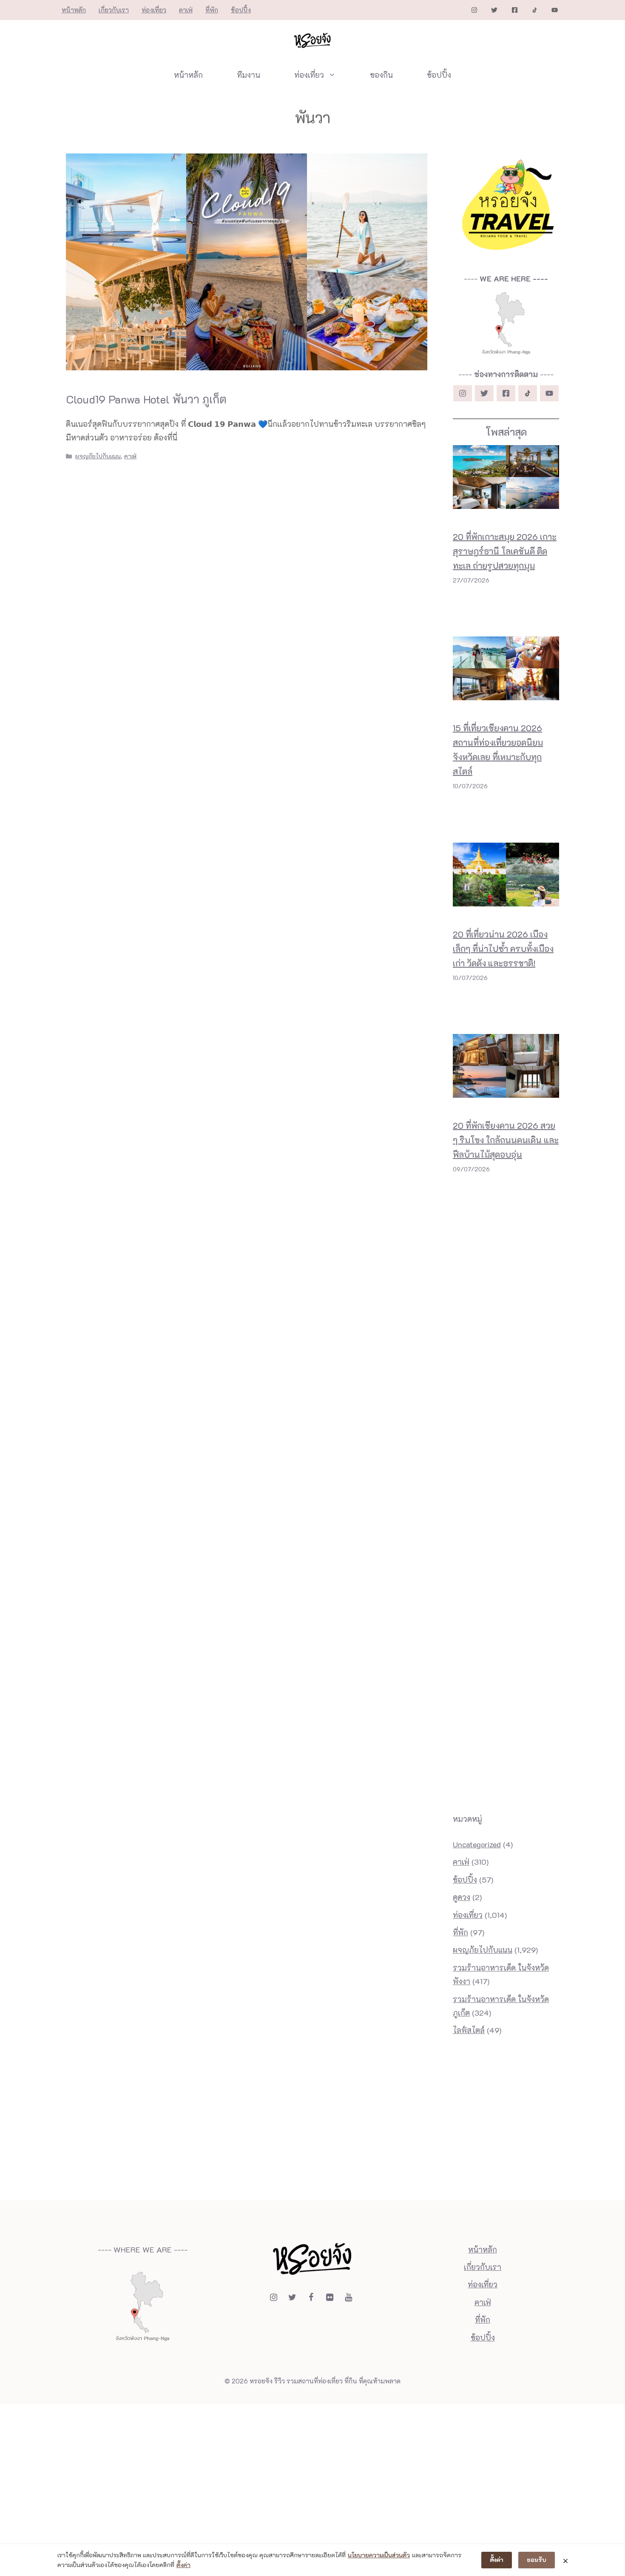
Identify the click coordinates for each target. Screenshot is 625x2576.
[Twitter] (292, 2297)
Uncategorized (477, 1844)
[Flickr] (330, 2297)
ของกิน (381, 75)
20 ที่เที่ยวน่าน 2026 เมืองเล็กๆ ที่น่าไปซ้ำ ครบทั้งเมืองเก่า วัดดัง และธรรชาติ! (503, 949)
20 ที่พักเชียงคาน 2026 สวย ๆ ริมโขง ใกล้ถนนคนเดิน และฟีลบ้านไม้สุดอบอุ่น (506, 1140)
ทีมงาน (249, 75)
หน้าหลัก (74, 10)
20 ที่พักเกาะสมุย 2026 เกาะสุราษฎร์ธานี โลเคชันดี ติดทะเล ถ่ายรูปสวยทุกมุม (505, 551)
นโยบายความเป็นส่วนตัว (379, 2555)
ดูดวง (462, 1897)
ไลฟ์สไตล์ (469, 2030)
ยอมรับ (537, 2560)
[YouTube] (348, 2297)
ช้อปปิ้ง (241, 10)
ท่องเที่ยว (154, 10)
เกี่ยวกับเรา (114, 10)
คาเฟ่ (186, 10)
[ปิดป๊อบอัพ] (565, 2560)
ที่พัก (212, 10)
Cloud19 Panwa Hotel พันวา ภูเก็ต (146, 399)
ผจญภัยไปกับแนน (98, 456)
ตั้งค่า (183, 2565)
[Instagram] (273, 2297)
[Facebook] (311, 2297)
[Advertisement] (506, 1211)
